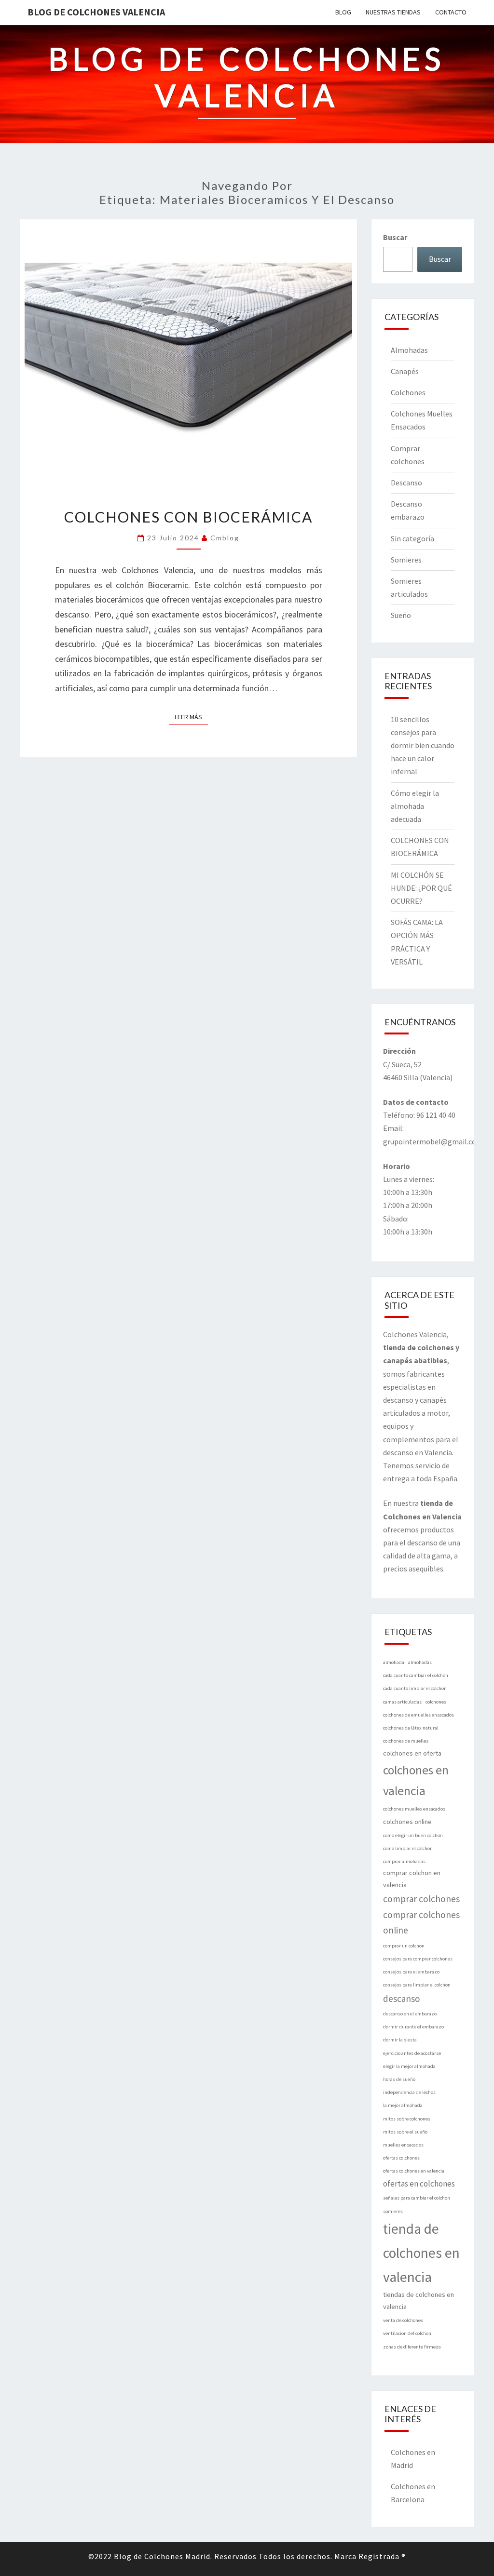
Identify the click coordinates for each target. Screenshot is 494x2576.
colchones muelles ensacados (414, 1809)
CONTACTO (451, 12)
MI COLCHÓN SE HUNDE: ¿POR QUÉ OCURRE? (421, 888)
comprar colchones (421, 1899)
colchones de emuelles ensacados (419, 1715)
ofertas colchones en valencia (414, 2171)
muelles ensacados (403, 2145)
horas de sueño (399, 2079)
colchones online (407, 1822)
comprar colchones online (421, 1923)
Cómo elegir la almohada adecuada (415, 806)
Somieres (406, 560)
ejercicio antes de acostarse (412, 2053)
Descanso (406, 483)
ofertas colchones (401, 2158)
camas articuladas (402, 1702)
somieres (393, 2211)
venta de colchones (403, 2320)
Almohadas (409, 350)
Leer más (191, 717)
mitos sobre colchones (407, 2119)
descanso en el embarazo (410, 2014)
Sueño (401, 615)
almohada (394, 1662)
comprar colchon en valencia (412, 1879)
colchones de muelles (406, 1741)
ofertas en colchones (419, 2184)
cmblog (225, 538)
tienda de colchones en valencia (421, 2253)
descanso (402, 1999)
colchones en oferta (412, 1753)
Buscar (395, 237)
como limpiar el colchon (408, 1848)
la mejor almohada (403, 2105)
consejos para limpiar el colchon (417, 1985)
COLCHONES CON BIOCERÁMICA (188, 517)
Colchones (408, 392)
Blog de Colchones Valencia (96, 12)
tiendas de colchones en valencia (419, 2301)
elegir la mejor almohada (409, 2066)
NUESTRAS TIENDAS (393, 12)
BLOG (343, 12)
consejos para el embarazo (411, 1972)
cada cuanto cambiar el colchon (416, 1675)
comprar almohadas (404, 1861)
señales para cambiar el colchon (417, 2198)
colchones (436, 1702)
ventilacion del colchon (407, 2333)
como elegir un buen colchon (413, 1835)
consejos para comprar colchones (418, 1959)
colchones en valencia (416, 1780)
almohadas (420, 1662)
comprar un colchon (404, 1946)
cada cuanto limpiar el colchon (415, 1688)
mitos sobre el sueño (405, 2132)
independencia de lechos (409, 2092)
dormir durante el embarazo (413, 2027)
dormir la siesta (400, 2040)
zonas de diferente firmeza (412, 2347)
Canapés (405, 371)
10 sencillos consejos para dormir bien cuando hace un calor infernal (423, 745)
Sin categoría (412, 538)
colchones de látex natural (411, 1728)
